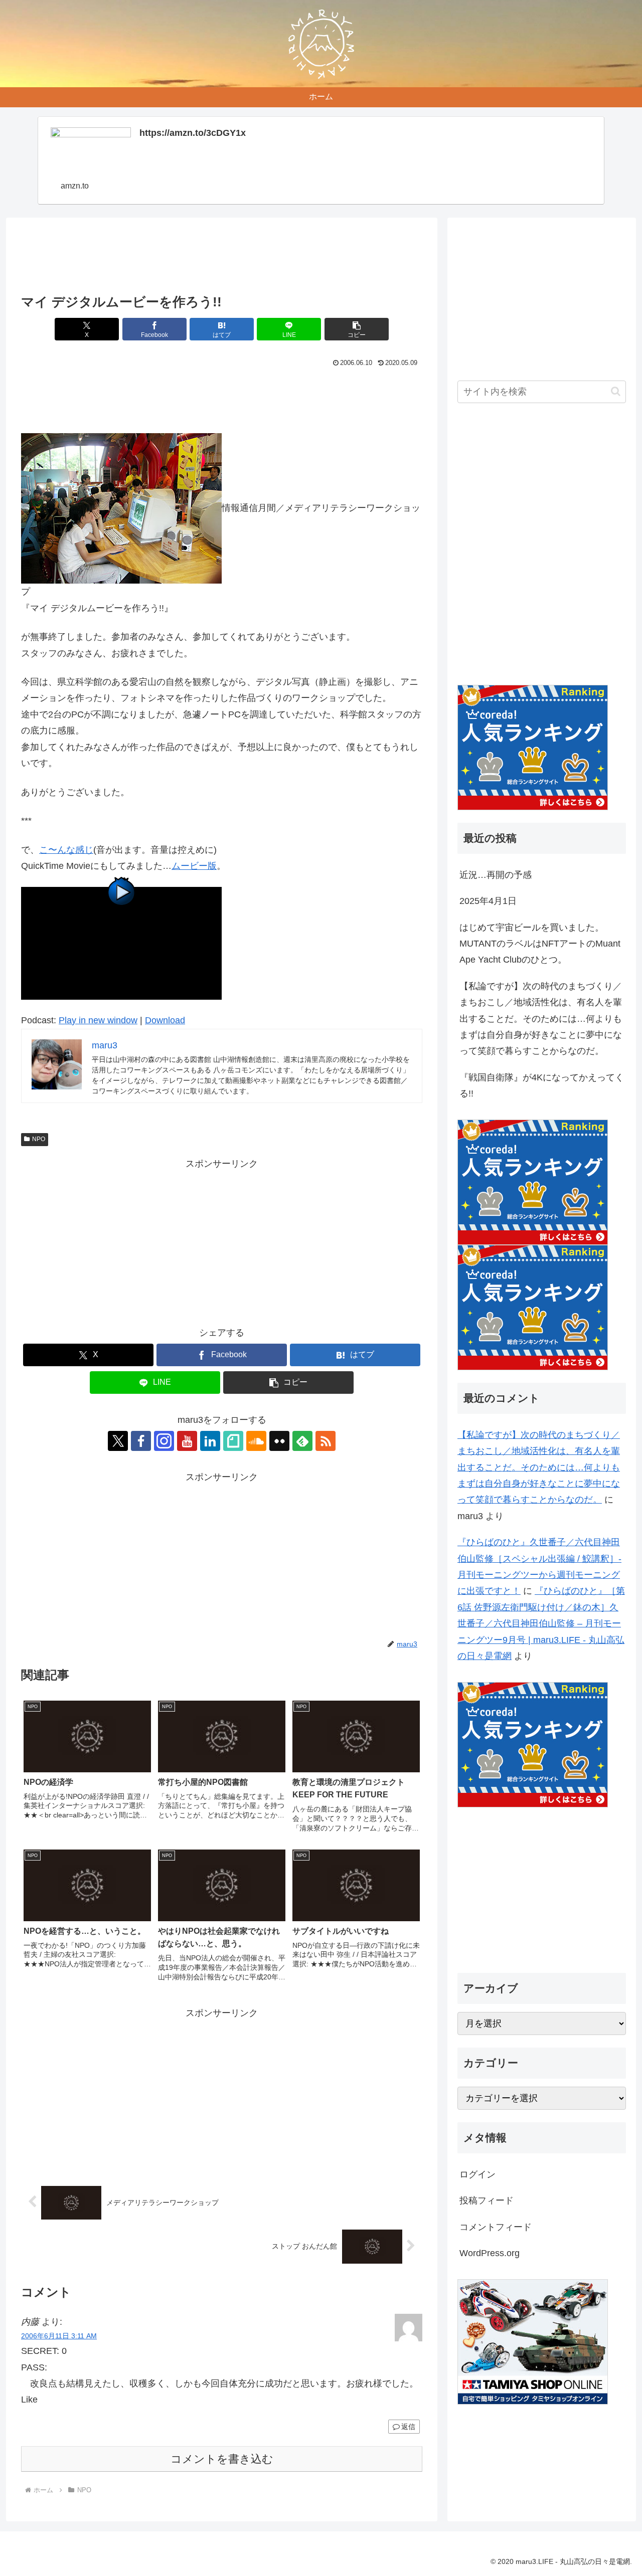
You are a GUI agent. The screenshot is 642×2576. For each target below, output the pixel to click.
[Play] (121, 943)
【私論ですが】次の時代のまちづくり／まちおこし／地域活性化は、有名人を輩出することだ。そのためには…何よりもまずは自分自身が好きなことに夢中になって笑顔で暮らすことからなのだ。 (541, 1019)
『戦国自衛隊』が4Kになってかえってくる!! (542, 1085)
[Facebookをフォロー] (141, 1441)
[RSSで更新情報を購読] (326, 1441)
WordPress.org (490, 2253)
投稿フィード (487, 2200)
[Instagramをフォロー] (164, 1441)
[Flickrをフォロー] (279, 1441)
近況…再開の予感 (496, 875)
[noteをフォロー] (233, 1441)
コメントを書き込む (222, 2459)
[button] (357, 329)
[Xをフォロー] (118, 1441)
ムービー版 (194, 866)
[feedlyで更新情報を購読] (302, 1441)
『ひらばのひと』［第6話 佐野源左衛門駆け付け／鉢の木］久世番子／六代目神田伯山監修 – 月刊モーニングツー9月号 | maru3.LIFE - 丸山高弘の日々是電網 (541, 1623)
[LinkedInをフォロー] (210, 1441)
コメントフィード (496, 2227)
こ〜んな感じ (66, 850)
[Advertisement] (222, 259)
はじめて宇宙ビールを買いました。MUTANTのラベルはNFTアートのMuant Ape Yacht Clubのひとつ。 (540, 944)
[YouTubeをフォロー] (187, 1441)
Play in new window (98, 1020)
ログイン (477, 2174)
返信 (408, 2427)
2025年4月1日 (488, 901)
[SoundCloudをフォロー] (256, 1441)
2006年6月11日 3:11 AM (59, 2336)
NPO (39, 1139)
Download (165, 1020)
